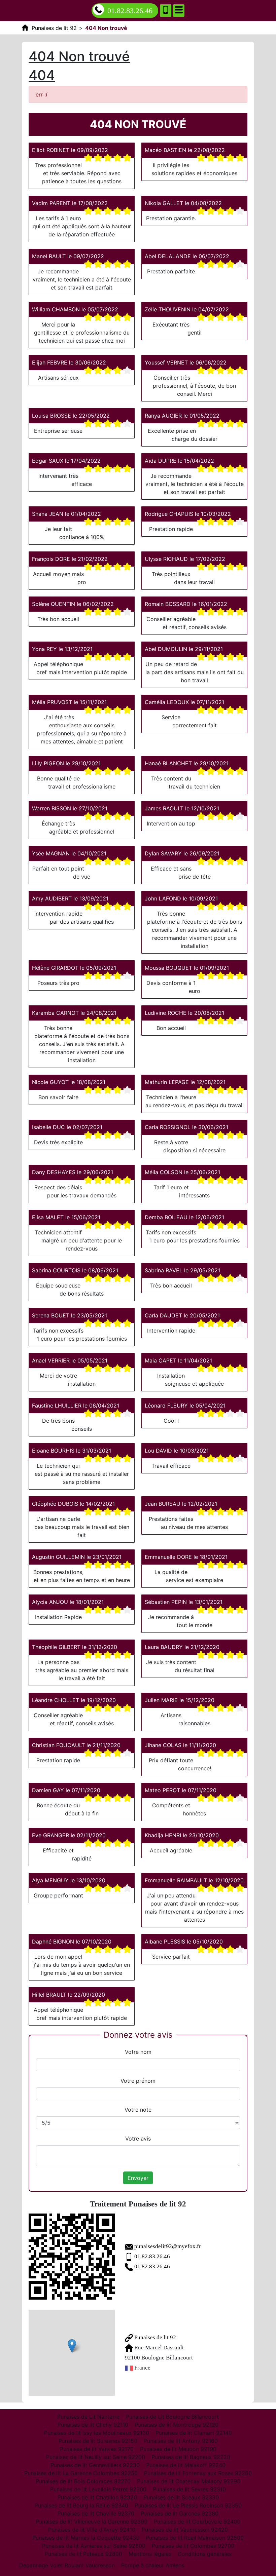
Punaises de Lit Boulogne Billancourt (172, 2417)
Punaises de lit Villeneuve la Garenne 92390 (92, 2522)
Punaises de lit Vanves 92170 (97, 2449)
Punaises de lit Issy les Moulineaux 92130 (97, 2433)
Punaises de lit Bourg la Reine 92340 (81, 2505)
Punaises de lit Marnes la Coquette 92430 (86, 2538)
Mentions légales (150, 2554)
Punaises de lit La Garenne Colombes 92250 (81, 2473)
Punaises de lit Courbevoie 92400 (197, 2522)
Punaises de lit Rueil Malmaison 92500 (195, 2538)
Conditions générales (205, 2554)
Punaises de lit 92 (154, 2337)
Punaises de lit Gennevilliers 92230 (95, 2465)
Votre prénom (138, 2081)
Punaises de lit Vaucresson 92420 (185, 2530)
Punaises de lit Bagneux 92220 (191, 2457)
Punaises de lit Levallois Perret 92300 (98, 2489)
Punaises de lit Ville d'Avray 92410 (92, 2530)
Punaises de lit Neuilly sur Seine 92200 (96, 2457)
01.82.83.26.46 (130, 11)
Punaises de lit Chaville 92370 (96, 2513)
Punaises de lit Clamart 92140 (194, 2433)
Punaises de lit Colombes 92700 (193, 2546)
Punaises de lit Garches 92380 (180, 2513)
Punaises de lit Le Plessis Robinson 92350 (188, 2505)
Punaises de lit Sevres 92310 (189, 2489)
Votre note (138, 2110)
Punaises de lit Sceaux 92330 (181, 2497)
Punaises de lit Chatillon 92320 (97, 2497)
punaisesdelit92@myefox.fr (168, 2246)
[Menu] (179, 11)
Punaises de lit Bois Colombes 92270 (83, 2481)
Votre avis (138, 2139)
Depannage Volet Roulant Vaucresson (67, 2565)
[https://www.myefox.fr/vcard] (72, 2257)
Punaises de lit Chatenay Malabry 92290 (189, 2481)
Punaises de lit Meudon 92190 (178, 2449)
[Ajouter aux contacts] (166, 11)
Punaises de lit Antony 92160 (181, 2441)
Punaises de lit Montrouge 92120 (177, 2425)
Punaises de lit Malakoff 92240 (186, 2465)
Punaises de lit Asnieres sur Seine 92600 (94, 2546)
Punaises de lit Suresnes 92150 (98, 2441)
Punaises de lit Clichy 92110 (93, 2425)
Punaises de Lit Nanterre (88, 2417)
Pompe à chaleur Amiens (153, 2565)
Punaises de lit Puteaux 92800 (83, 2554)
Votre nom (138, 2052)
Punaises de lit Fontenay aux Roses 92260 (198, 2473)
